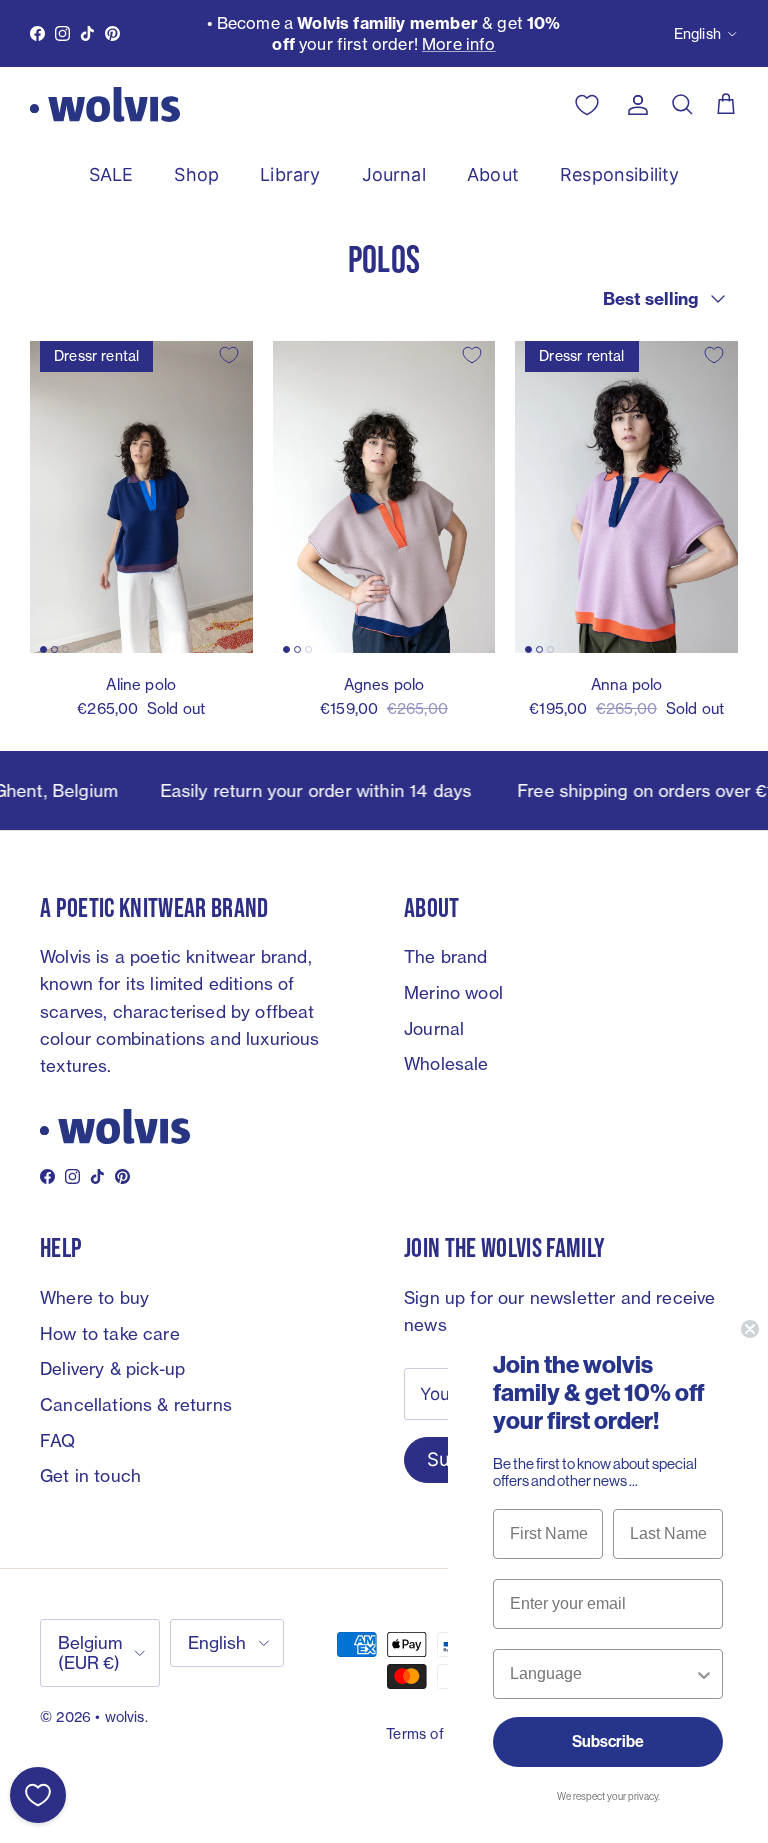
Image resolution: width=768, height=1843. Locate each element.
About (493, 174)
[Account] (634, 105)
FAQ (58, 1440)
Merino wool (453, 992)
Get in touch (90, 1475)
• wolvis (119, 1716)
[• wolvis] (105, 104)
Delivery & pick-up (112, 1368)
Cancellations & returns (136, 1404)
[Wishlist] (38, 1795)
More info (459, 44)
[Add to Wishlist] (229, 355)
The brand (446, 956)
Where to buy (94, 1297)
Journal (394, 174)
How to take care (110, 1333)
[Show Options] (704, 1674)
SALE (111, 174)
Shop (196, 174)
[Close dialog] (750, 1329)
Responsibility (619, 174)
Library (290, 174)
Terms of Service (441, 1733)
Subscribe (608, 1741)
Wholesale (446, 1063)
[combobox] (602, 1674)
